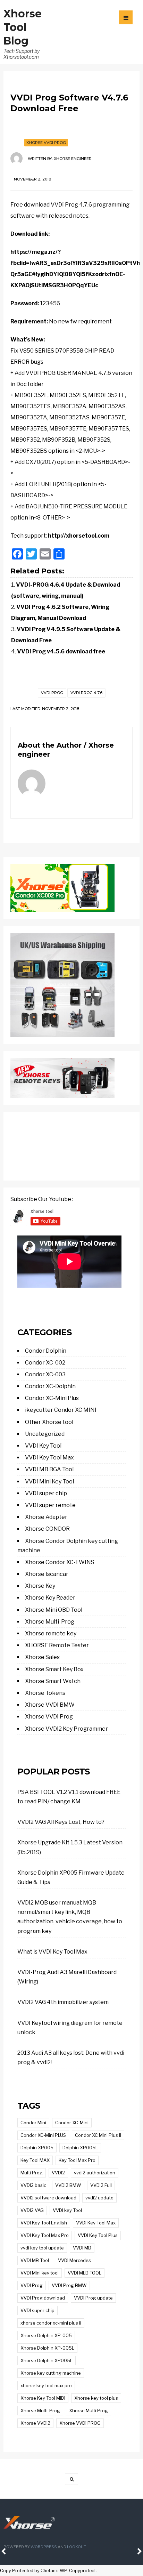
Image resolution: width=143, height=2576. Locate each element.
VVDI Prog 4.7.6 (86, 693)
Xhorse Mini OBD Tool (54, 1610)
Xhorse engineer (73, 159)
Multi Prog (32, 2173)
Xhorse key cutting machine (51, 2373)
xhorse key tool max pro (46, 2385)
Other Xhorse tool (49, 1422)
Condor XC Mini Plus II (98, 2135)
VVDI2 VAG (32, 2210)
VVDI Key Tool (43, 1446)
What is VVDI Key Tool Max (52, 1952)
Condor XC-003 (45, 1374)
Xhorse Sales (42, 1657)
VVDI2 (58, 2173)
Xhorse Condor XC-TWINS (60, 1562)
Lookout (76, 2547)
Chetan (48, 2571)
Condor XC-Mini (72, 2123)
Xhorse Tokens (45, 1693)
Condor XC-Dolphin (50, 1386)
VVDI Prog (52, 693)
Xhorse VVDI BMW (50, 1705)
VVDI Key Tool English (44, 2223)
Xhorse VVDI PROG (80, 2423)
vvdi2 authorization (95, 2173)
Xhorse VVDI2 (35, 2423)
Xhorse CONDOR (47, 1529)
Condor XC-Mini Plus (52, 1398)
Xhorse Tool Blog (23, 27)
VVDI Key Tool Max (49, 1458)
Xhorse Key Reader (50, 1598)
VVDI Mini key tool (40, 2273)
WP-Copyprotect (78, 2571)
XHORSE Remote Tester (57, 1645)
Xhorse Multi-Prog (50, 1622)
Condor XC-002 (45, 1363)
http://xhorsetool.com (79, 536)
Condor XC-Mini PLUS (43, 2135)
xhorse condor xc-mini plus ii (51, 2323)
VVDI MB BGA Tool (49, 1469)
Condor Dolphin (46, 1351)
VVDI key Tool (67, 2210)
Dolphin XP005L (80, 2148)
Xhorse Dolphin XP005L (47, 2360)
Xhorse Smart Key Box (54, 1669)
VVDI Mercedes (74, 2260)
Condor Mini (33, 2123)
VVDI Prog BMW (69, 2285)
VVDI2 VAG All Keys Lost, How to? (61, 1822)
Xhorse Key (40, 1586)
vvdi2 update (99, 2198)
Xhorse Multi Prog (89, 2410)
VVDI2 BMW (68, 2185)
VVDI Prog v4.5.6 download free (61, 651)
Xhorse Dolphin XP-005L (47, 2348)
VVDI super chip (46, 1493)
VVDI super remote (50, 1505)
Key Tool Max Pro (77, 2160)
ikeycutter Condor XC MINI (61, 1410)
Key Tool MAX (35, 2160)
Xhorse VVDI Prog (46, 143)
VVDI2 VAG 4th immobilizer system (63, 2002)
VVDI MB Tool (35, 2260)
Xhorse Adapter (46, 1517)
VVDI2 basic (33, 2185)
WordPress (44, 2547)
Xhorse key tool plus (96, 2398)
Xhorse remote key (51, 1633)
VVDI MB (82, 2248)
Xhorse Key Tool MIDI (43, 2398)
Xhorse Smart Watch (53, 1681)
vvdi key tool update (42, 2248)
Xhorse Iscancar (47, 1574)
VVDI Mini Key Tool (49, 1482)
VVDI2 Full (101, 2185)
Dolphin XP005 (37, 2148)
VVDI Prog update (93, 2298)
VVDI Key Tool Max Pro (45, 2235)
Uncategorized (45, 1434)
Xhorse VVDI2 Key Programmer (66, 1729)
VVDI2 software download (48, 2198)
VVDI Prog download (43, 2298)
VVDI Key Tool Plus (98, 2235)
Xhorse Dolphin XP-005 (46, 2335)
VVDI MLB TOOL (85, 2273)
